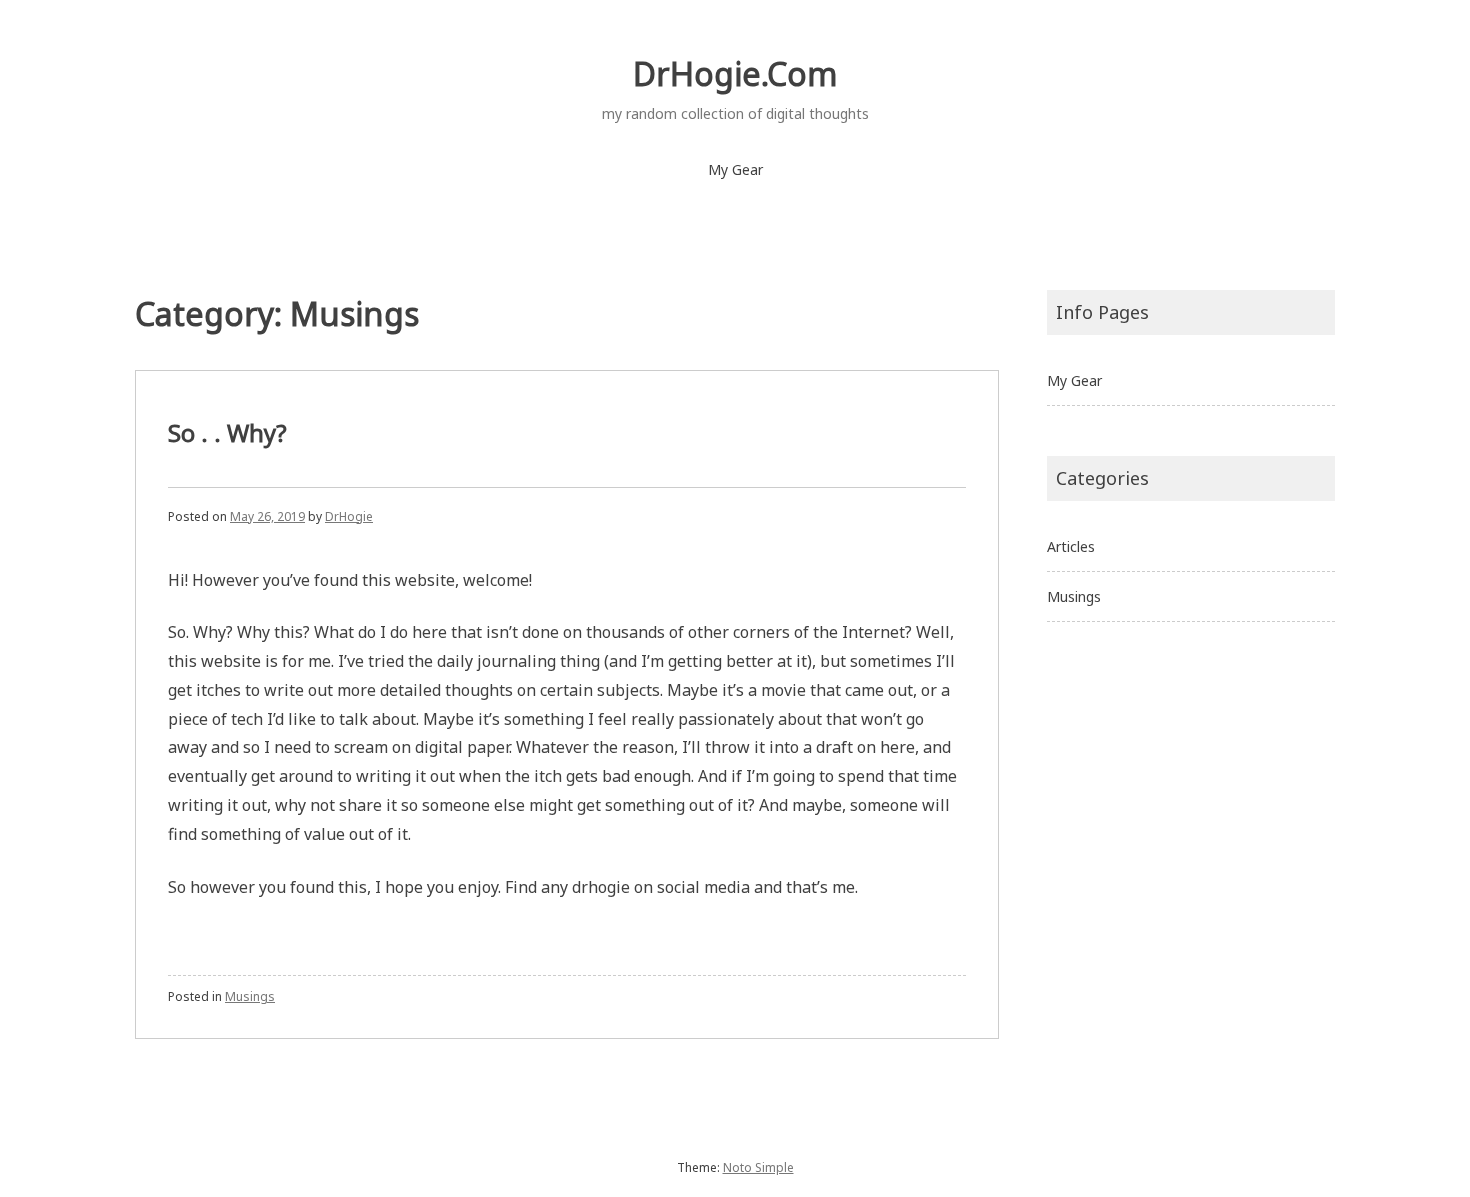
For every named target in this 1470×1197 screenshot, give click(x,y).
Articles (1071, 546)
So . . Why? (227, 432)
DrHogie (349, 516)
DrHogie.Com (735, 73)
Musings (250, 996)
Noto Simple (758, 1167)
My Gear (735, 169)
